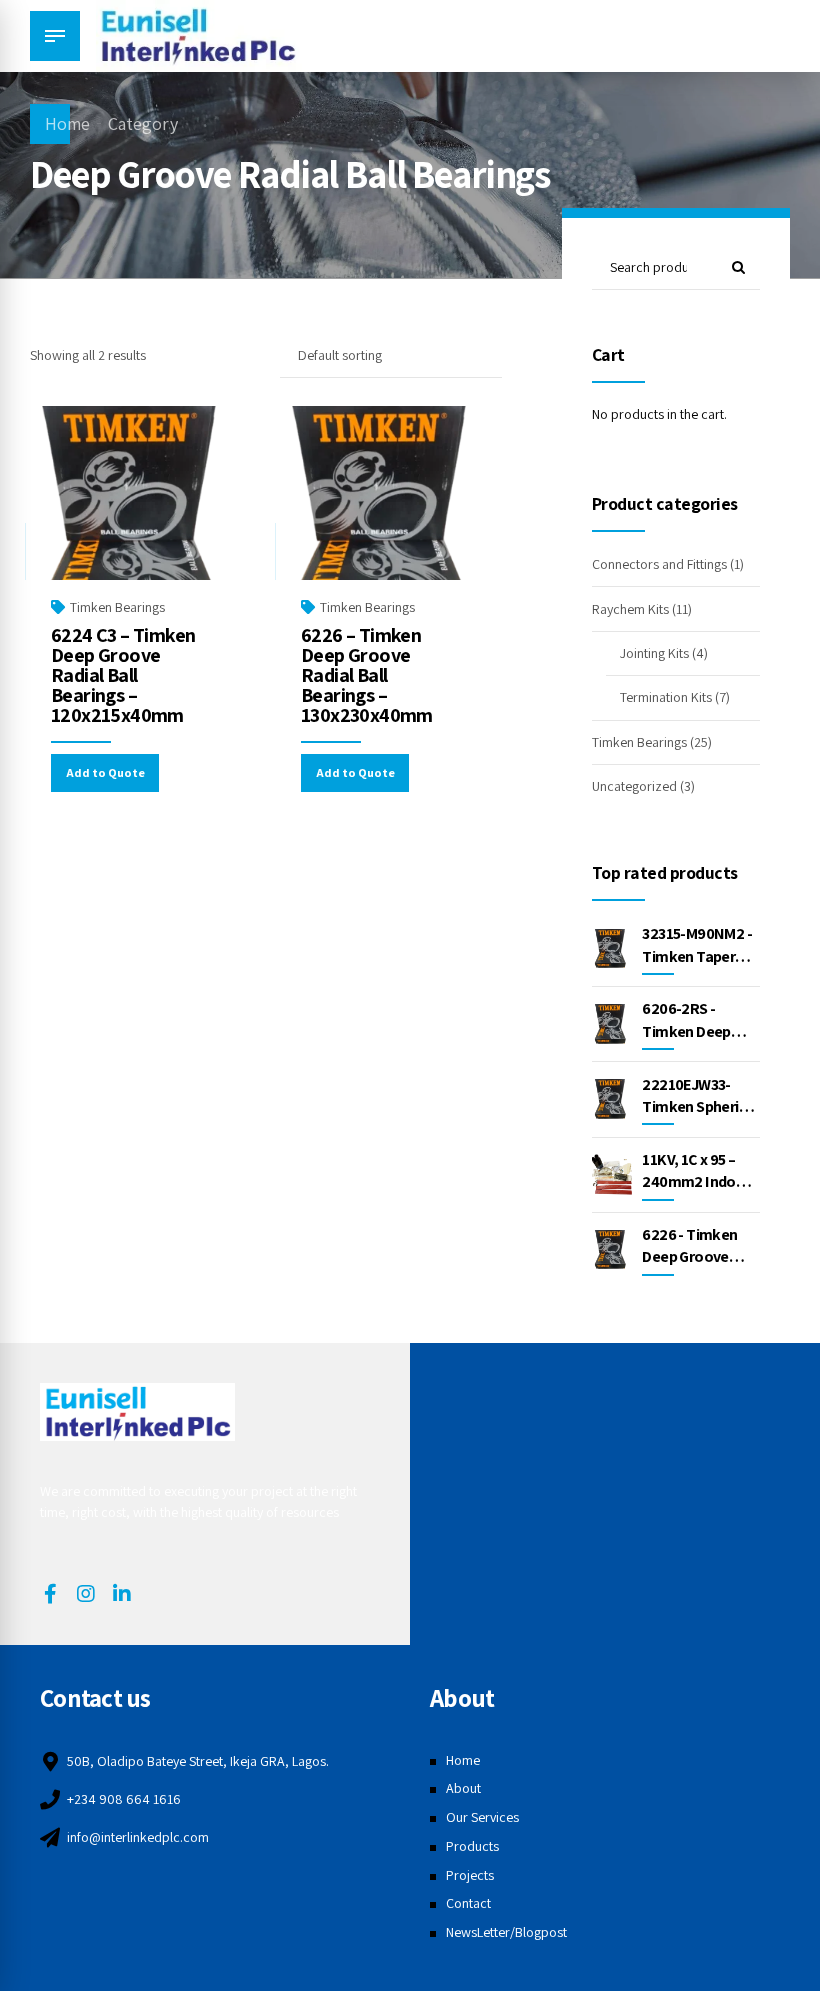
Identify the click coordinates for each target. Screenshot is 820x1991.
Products (472, 1846)
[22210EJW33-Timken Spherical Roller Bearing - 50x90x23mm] (612, 1099)
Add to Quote (105, 772)
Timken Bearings (117, 607)
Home (67, 123)
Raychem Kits (630, 609)
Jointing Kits (654, 653)
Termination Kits (666, 697)
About (463, 1788)
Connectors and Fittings (659, 564)
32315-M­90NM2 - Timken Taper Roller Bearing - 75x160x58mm (697, 967)
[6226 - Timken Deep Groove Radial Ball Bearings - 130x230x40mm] (612, 1250)
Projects (470, 1875)
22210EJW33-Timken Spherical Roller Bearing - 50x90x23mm (699, 1118)
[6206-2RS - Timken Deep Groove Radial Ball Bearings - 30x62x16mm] (612, 1024)
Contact (468, 1903)
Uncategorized (634, 786)
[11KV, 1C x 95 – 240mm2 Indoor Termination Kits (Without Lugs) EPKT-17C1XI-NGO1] (612, 1174)
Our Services (482, 1817)
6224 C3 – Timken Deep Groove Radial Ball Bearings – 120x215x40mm (123, 675)
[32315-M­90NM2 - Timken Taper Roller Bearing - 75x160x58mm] (612, 949)
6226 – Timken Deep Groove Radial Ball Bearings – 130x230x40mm (367, 675)
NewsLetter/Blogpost (506, 1932)
